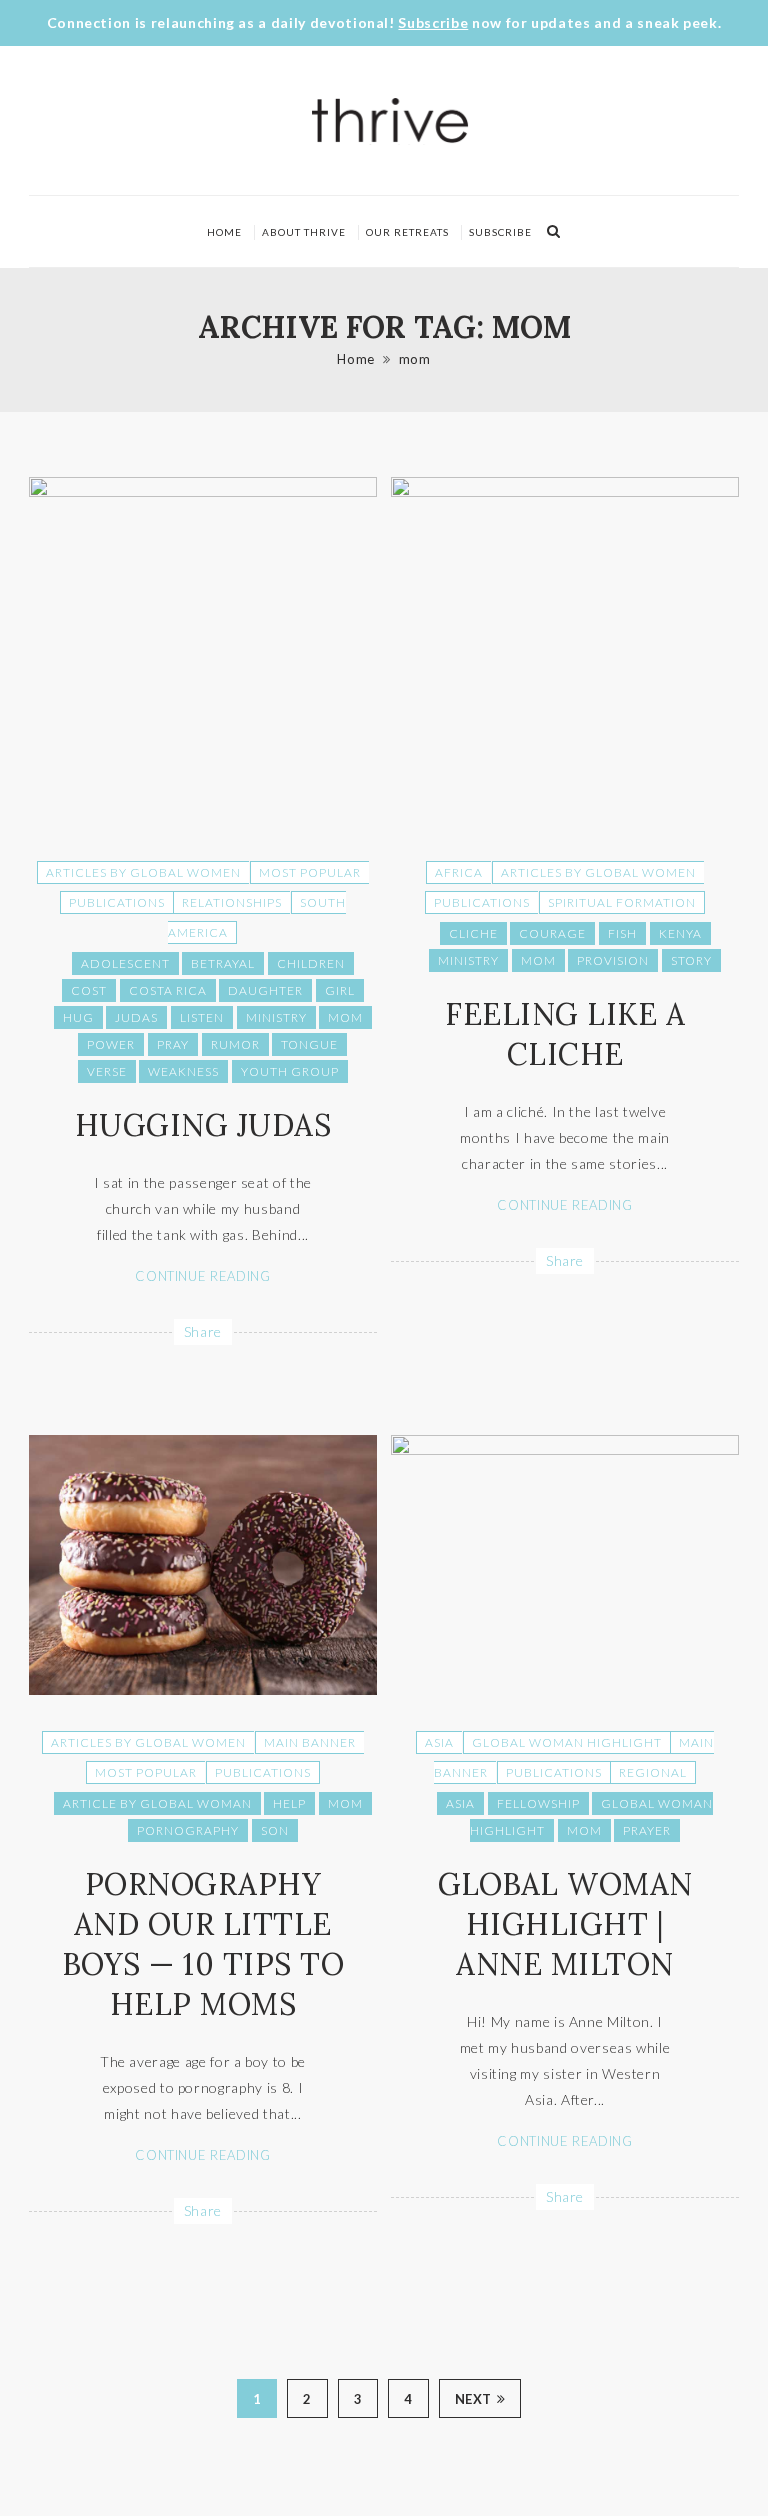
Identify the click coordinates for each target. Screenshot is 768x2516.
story (691, 960)
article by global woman (157, 1803)
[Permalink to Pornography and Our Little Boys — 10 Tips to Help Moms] (203, 1689)
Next (473, 2399)
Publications (117, 902)
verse (107, 1071)
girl (340, 990)
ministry (276, 1017)
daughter (265, 990)
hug (78, 1017)
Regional (653, 1772)
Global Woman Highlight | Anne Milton (565, 1924)
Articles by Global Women (143, 872)
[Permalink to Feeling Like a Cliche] (565, 491)
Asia (439, 1742)
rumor (235, 1044)
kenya (680, 933)
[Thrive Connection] (391, 120)
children (311, 963)
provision (613, 960)
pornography (188, 1830)
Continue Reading (202, 1276)
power (111, 1044)
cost (89, 990)
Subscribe (433, 22)
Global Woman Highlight (567, 1742)
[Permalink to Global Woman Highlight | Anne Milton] (565, 1449)
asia (460, 1803)
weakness (183, 1071)
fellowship (538, 1803)
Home (224, 232)
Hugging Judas (203, 1125)
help (289, 1803)
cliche (473, 933)
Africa (459, 872)
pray (173, 1044)
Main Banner (310, 1742)
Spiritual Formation (622, 902)
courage (552, 933)
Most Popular (310, 872)
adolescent (125, 963)
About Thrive (304, 232)
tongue (309, 1044)
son (275, 1830)
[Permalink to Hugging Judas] (203, 491)
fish (622, 933)
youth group (290, 1071)
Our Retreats (407, 232)
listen (202, 1017)
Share (203, 1331)
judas (136, 1017)
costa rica (168, 990)
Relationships (232, 902)
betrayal (223, 963)
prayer (647, 1830)
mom (415, 359)
